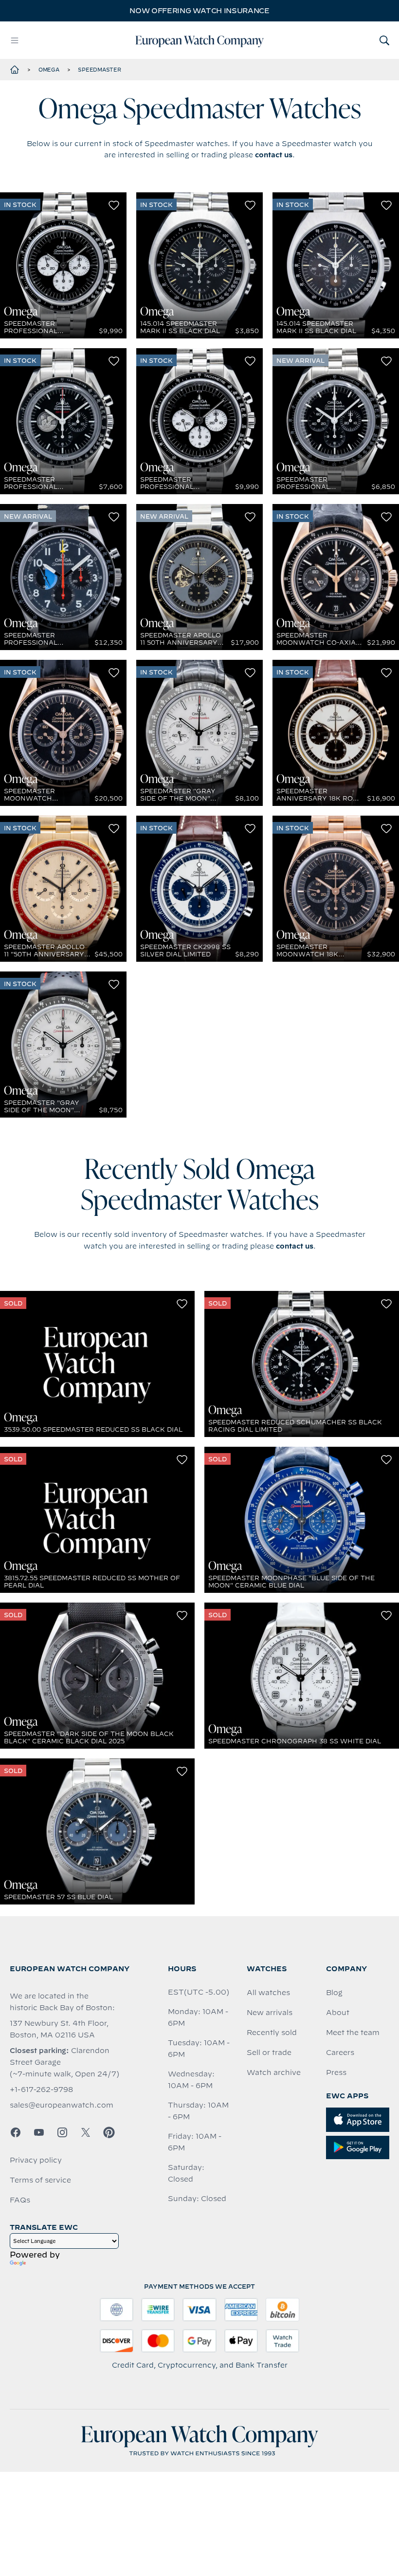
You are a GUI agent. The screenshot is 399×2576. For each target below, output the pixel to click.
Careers (340, 2053)
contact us (274, 155)
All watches (268, 1993)
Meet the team (353, 2033)
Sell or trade (269, 2053)
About (338, 2013)
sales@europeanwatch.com (62, 2105)
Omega (49, 70)
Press (336, 2072)
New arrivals (270, 2013)
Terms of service (40, 2180)
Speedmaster (99, 70)
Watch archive (274, 2072)
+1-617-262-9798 (41, 2090)
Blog (334, 1993)
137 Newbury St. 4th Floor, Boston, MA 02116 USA (59, 2029)
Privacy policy (36, 2160)
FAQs (20, 2200)
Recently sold (272, 2033)
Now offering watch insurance (199, 11)
